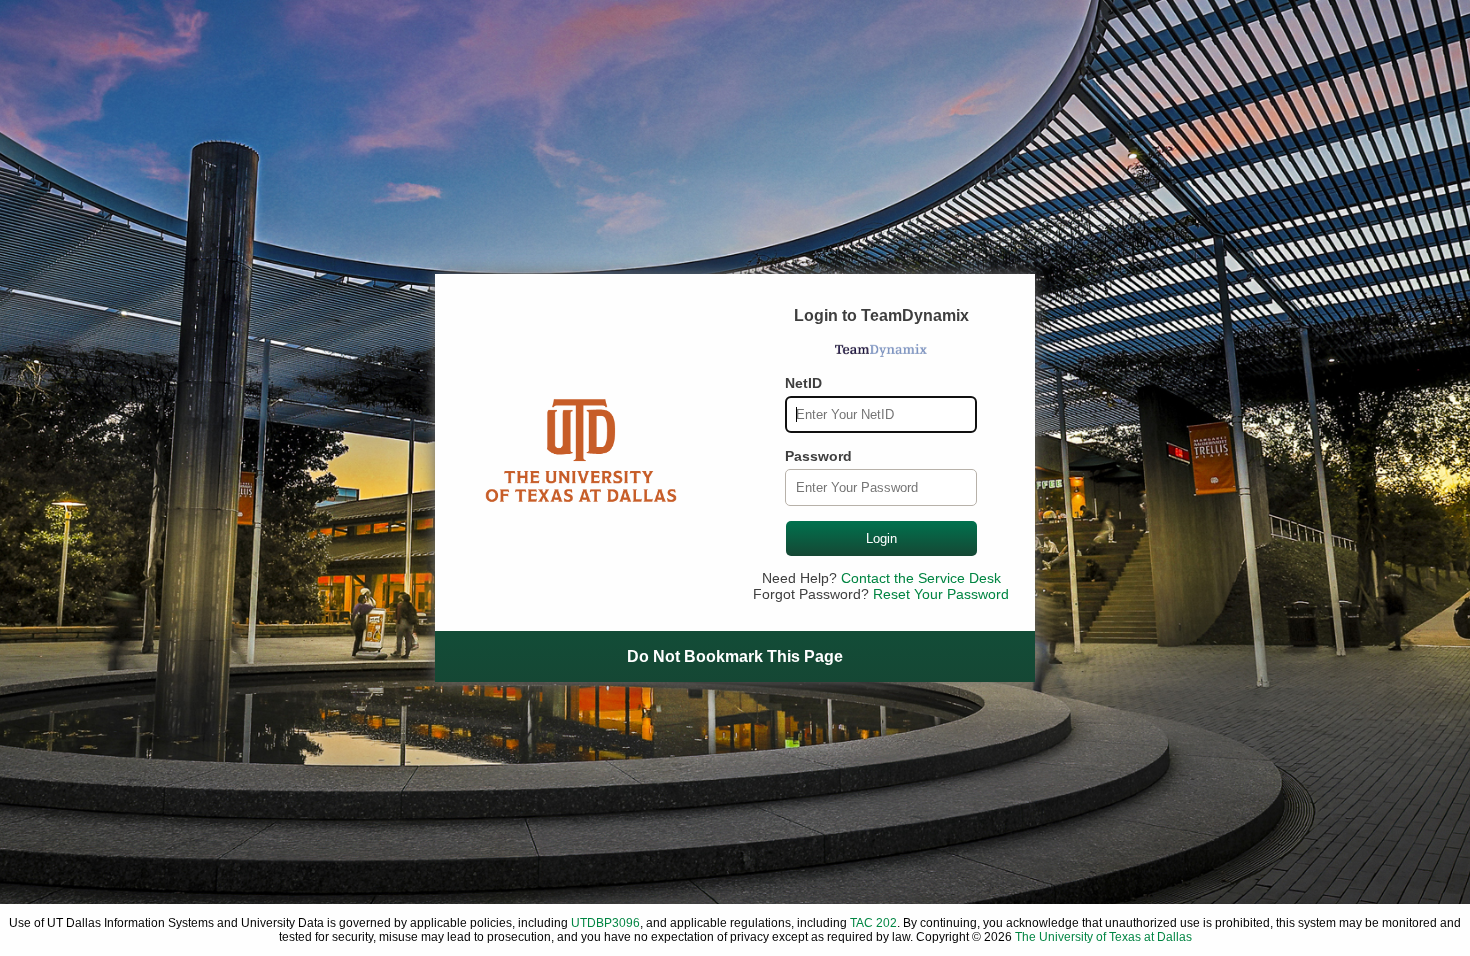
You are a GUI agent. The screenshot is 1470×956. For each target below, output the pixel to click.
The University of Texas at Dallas (1103, 937)
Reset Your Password (941, 594)
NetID (803, 383)
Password (818, 456)
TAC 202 (873, 923)
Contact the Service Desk (921, 578)
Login (881, 538)
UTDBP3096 (605, 923)
